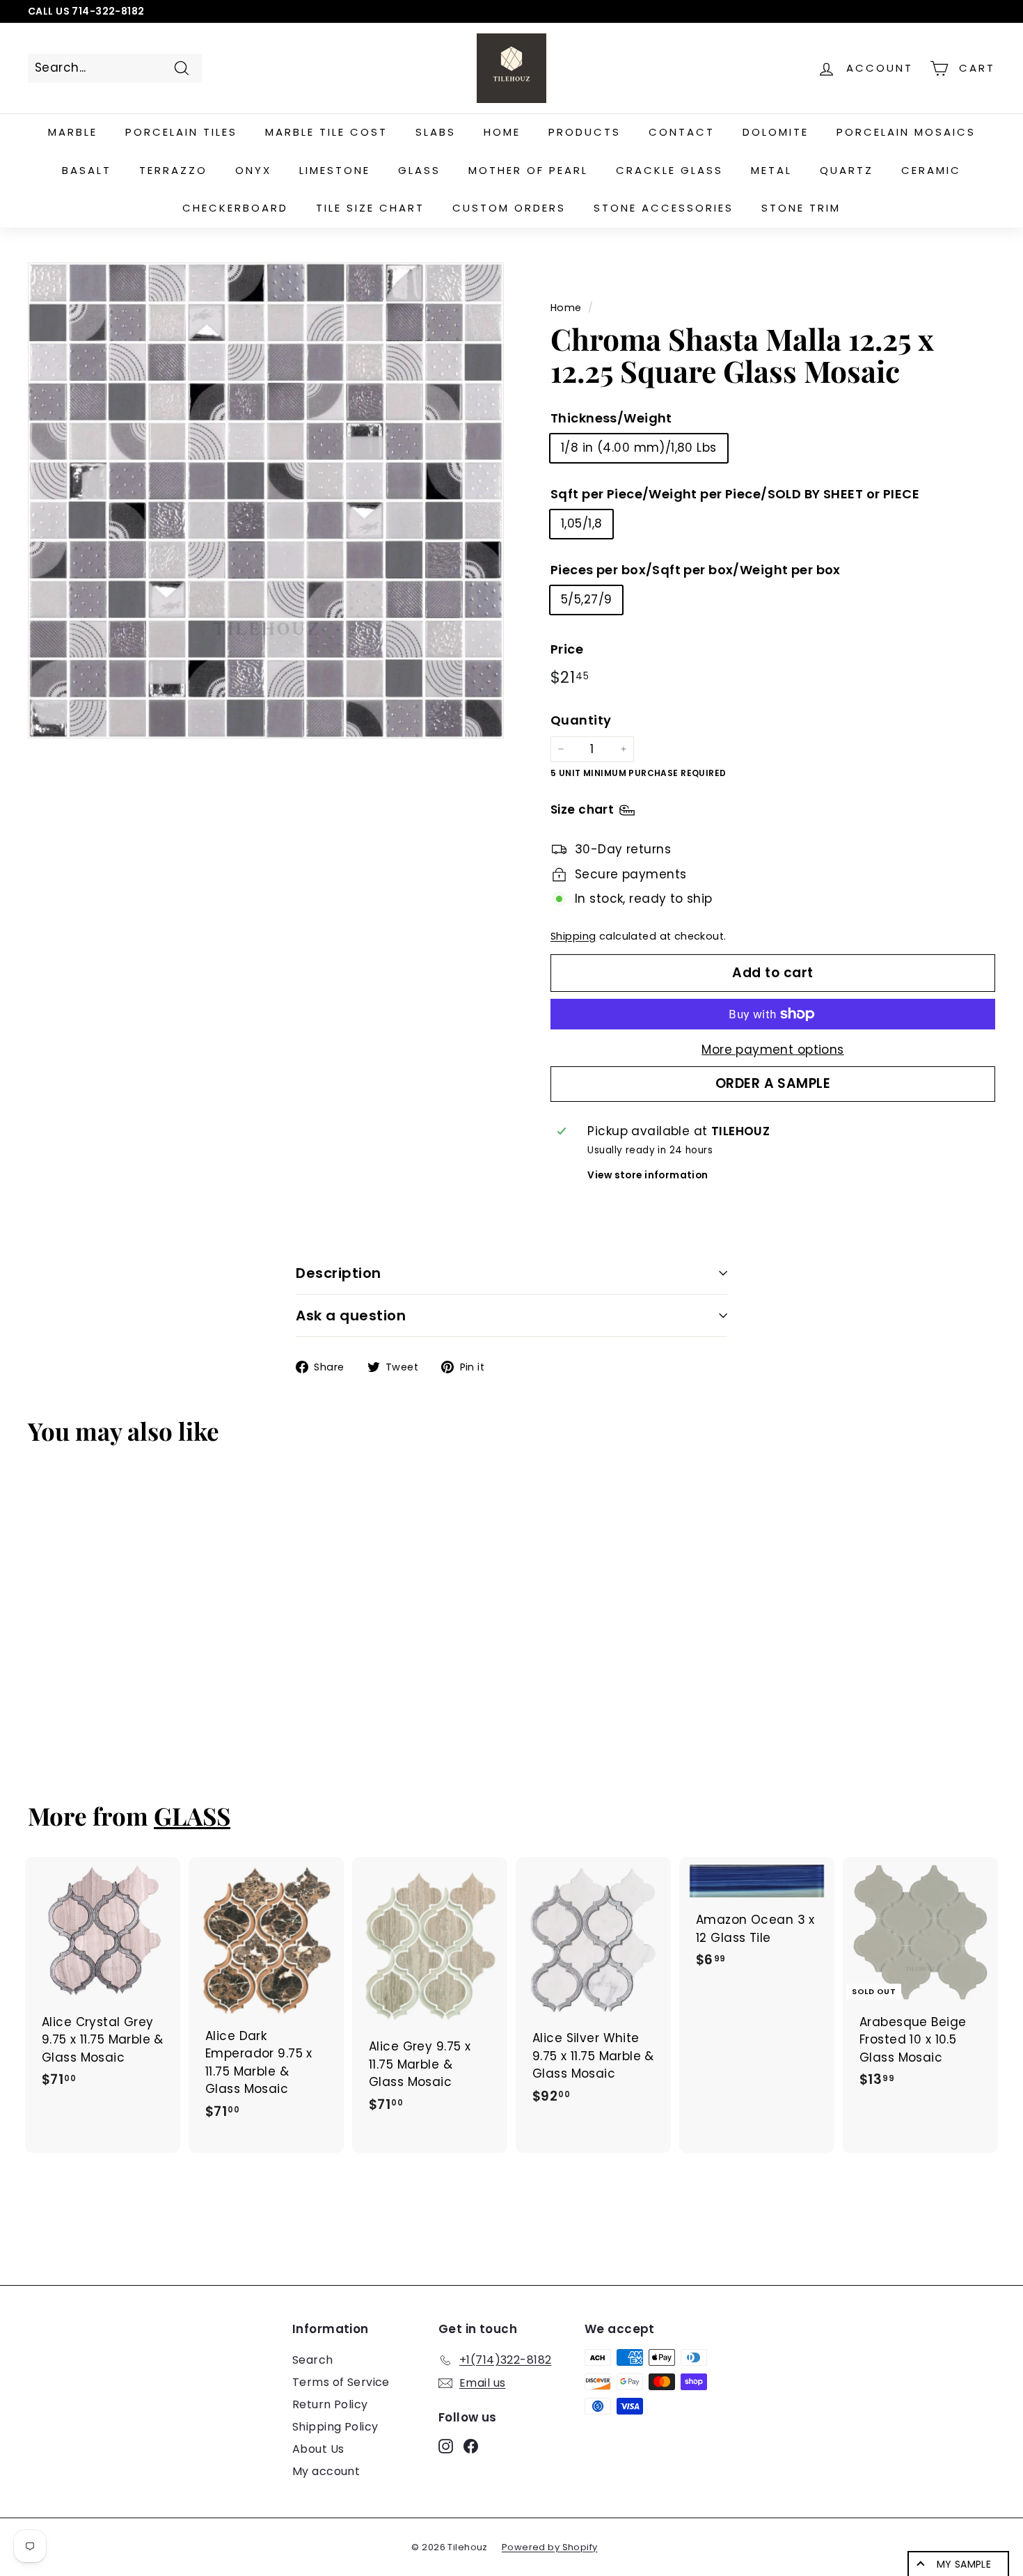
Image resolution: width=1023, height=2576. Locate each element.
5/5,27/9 (586, 599)
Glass (419, 170)
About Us (318, 2449)
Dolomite (776, 132)
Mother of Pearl (528, 170)
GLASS (192, 1816)
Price (567, 649)
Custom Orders (509, 208)
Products (585, 132)
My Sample (964, 2564)
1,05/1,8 (581, 523)
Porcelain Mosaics (906, 132)
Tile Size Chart (370, 208)
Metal (771, 170)
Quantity (581, 720)
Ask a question (351, 1315)
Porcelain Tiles (181, 132)
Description (339, 1273)
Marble (73, 132)
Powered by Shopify (550, 2547)
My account (326, 2471)
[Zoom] (266, 500)
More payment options (773, 1050)
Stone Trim (801, 208)
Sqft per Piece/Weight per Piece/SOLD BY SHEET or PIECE (735, 494)
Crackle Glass (669, 170)
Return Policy (330, 2404)
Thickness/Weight (611, 418)
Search (313, 2360)
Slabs (436, 132)
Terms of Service (341, 2382)
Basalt (87, 170)
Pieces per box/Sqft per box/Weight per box (696, 570)
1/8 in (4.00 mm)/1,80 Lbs (639, 448)
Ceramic (931, 170)
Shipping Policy (335, 2427)
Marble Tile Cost (326, 132)
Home (502, 132)
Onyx (253, 170)
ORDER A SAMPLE (773, 1083)
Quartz (847, 170)
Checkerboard (235, 208)
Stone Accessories (664, 208)
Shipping (573, 936)
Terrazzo (173, 170)
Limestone (335, 170)
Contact (682, 132)
